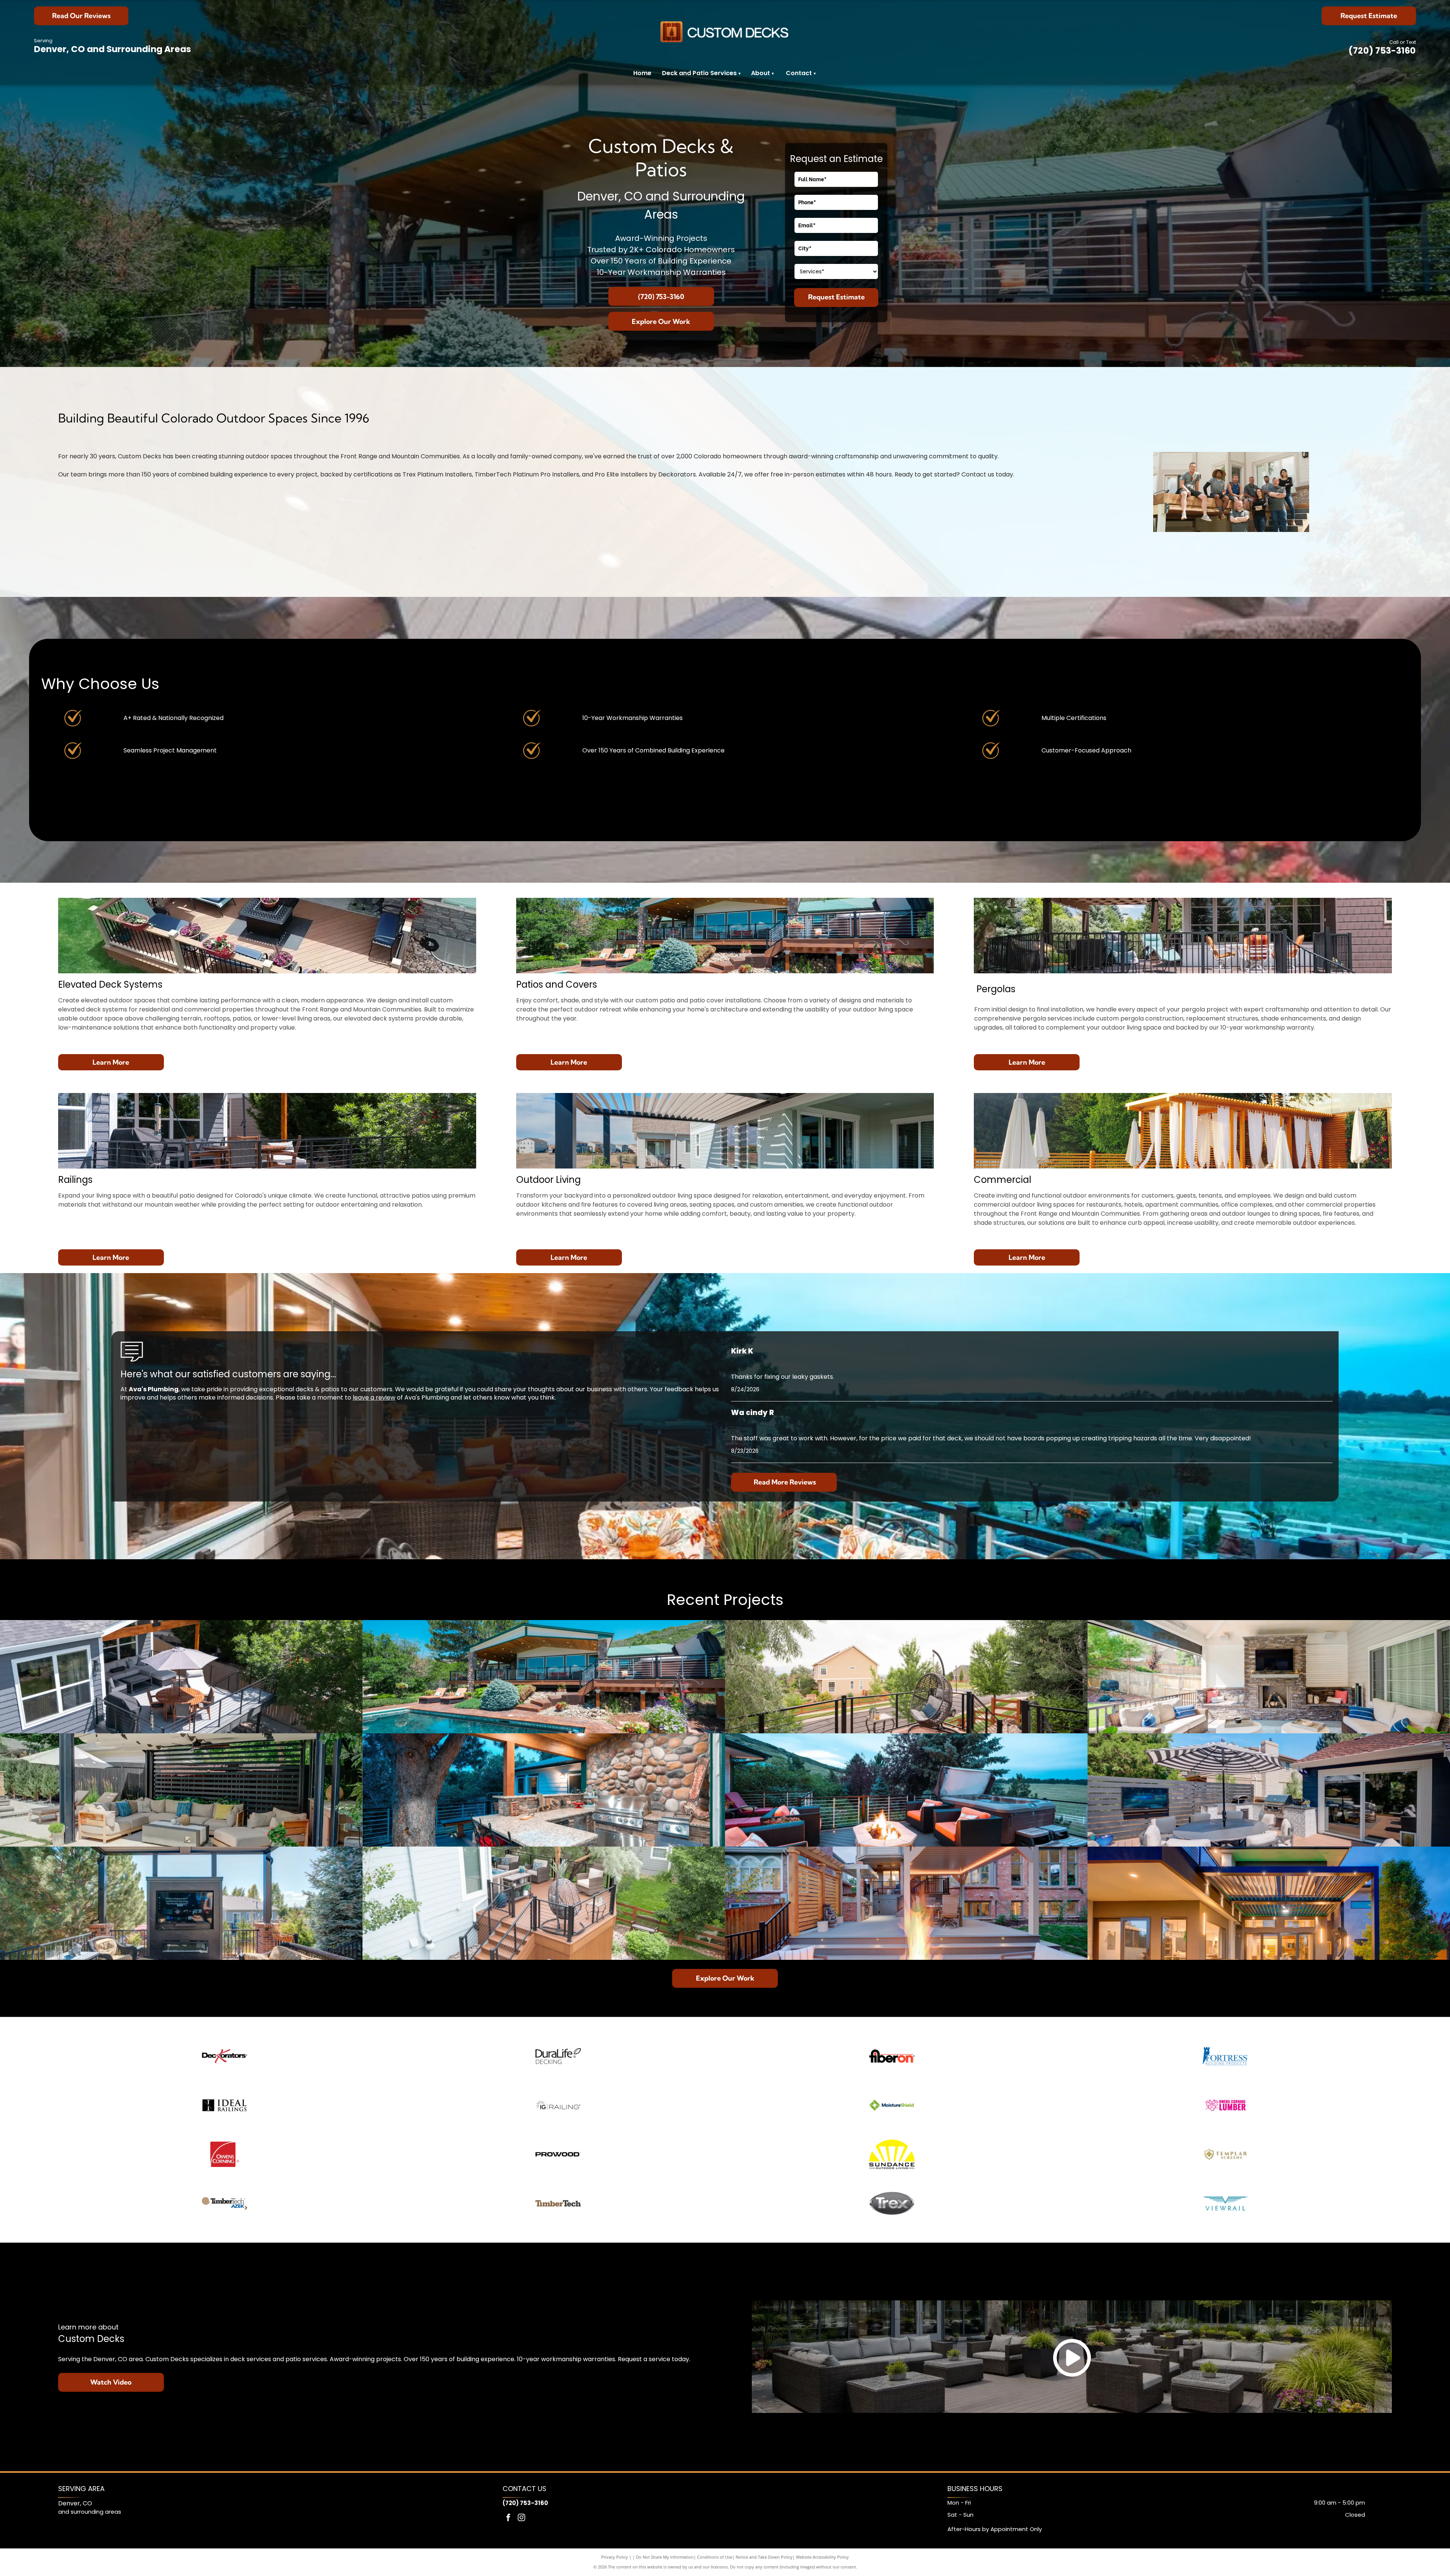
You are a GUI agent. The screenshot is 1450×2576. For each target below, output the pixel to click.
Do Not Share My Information (665, 2557)
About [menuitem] (760, 73)
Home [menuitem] (642, 73)
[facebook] (508, 2518)
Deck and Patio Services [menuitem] (701, 73)
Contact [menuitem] (799, 73)
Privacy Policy (615, 2557)
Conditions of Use (715, 2557)
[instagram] (521, 2518)
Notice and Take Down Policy (764, 2557)
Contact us (978, 474)
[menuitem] (773, 73)
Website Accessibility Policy (822, 2557)
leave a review (374, 1397)
